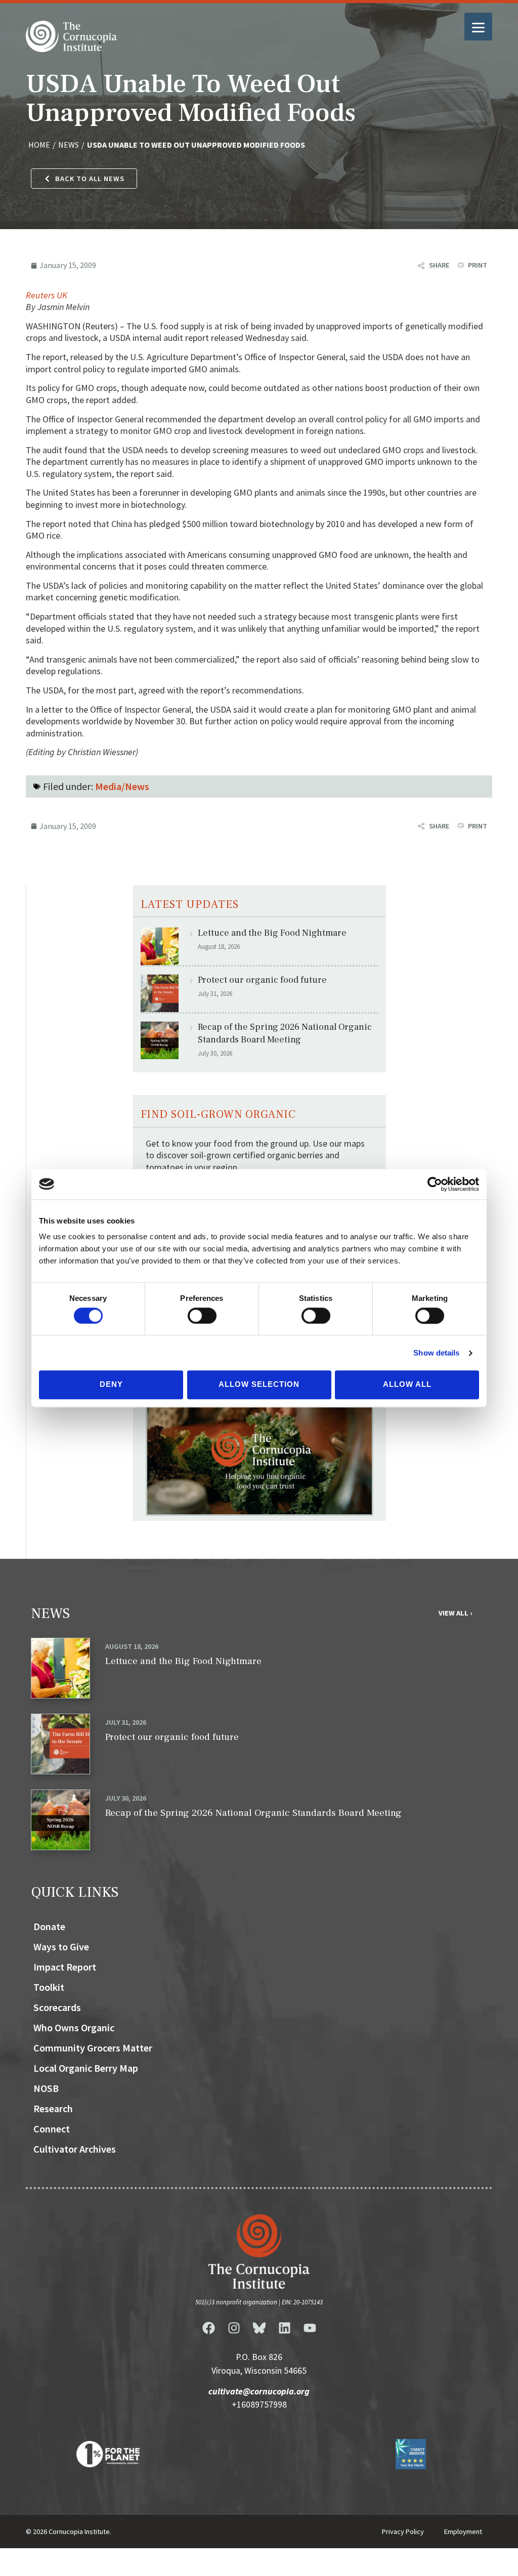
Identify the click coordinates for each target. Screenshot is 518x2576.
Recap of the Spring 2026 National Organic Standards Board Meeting (285, 1033)
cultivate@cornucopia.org (259, 2391)
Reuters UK (47, 295)
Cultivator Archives (75, 2149)
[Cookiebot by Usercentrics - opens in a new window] (435, 1184)
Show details (436, 1353)
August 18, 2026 (132, 1646)
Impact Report (65, 1967)
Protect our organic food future (262, 980)
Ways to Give (61, 1947)
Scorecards (57, 2007)
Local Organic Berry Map (86, 2068)
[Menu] (478, 27)
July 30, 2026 (126, 1798)
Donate (49, 1926)
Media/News (122, 786)
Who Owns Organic (74, 2027)
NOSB (46, 2088)
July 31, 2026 (126, 1722)
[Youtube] (310, 2328)
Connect (52, 2129)
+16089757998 (259, 2405)
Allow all (407, 1385)
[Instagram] (234, 2328)
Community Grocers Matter (93, 2048)
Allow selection (259, 1385)
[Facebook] (208, 2328)
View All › (455, 1613)
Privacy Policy (403, 2531)
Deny (111, 1385)
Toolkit (49, 1987)
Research (53, 2108)
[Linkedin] (284, 2328)
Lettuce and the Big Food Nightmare (272, 933)
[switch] (202, 1316)
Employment (463, 2531)
